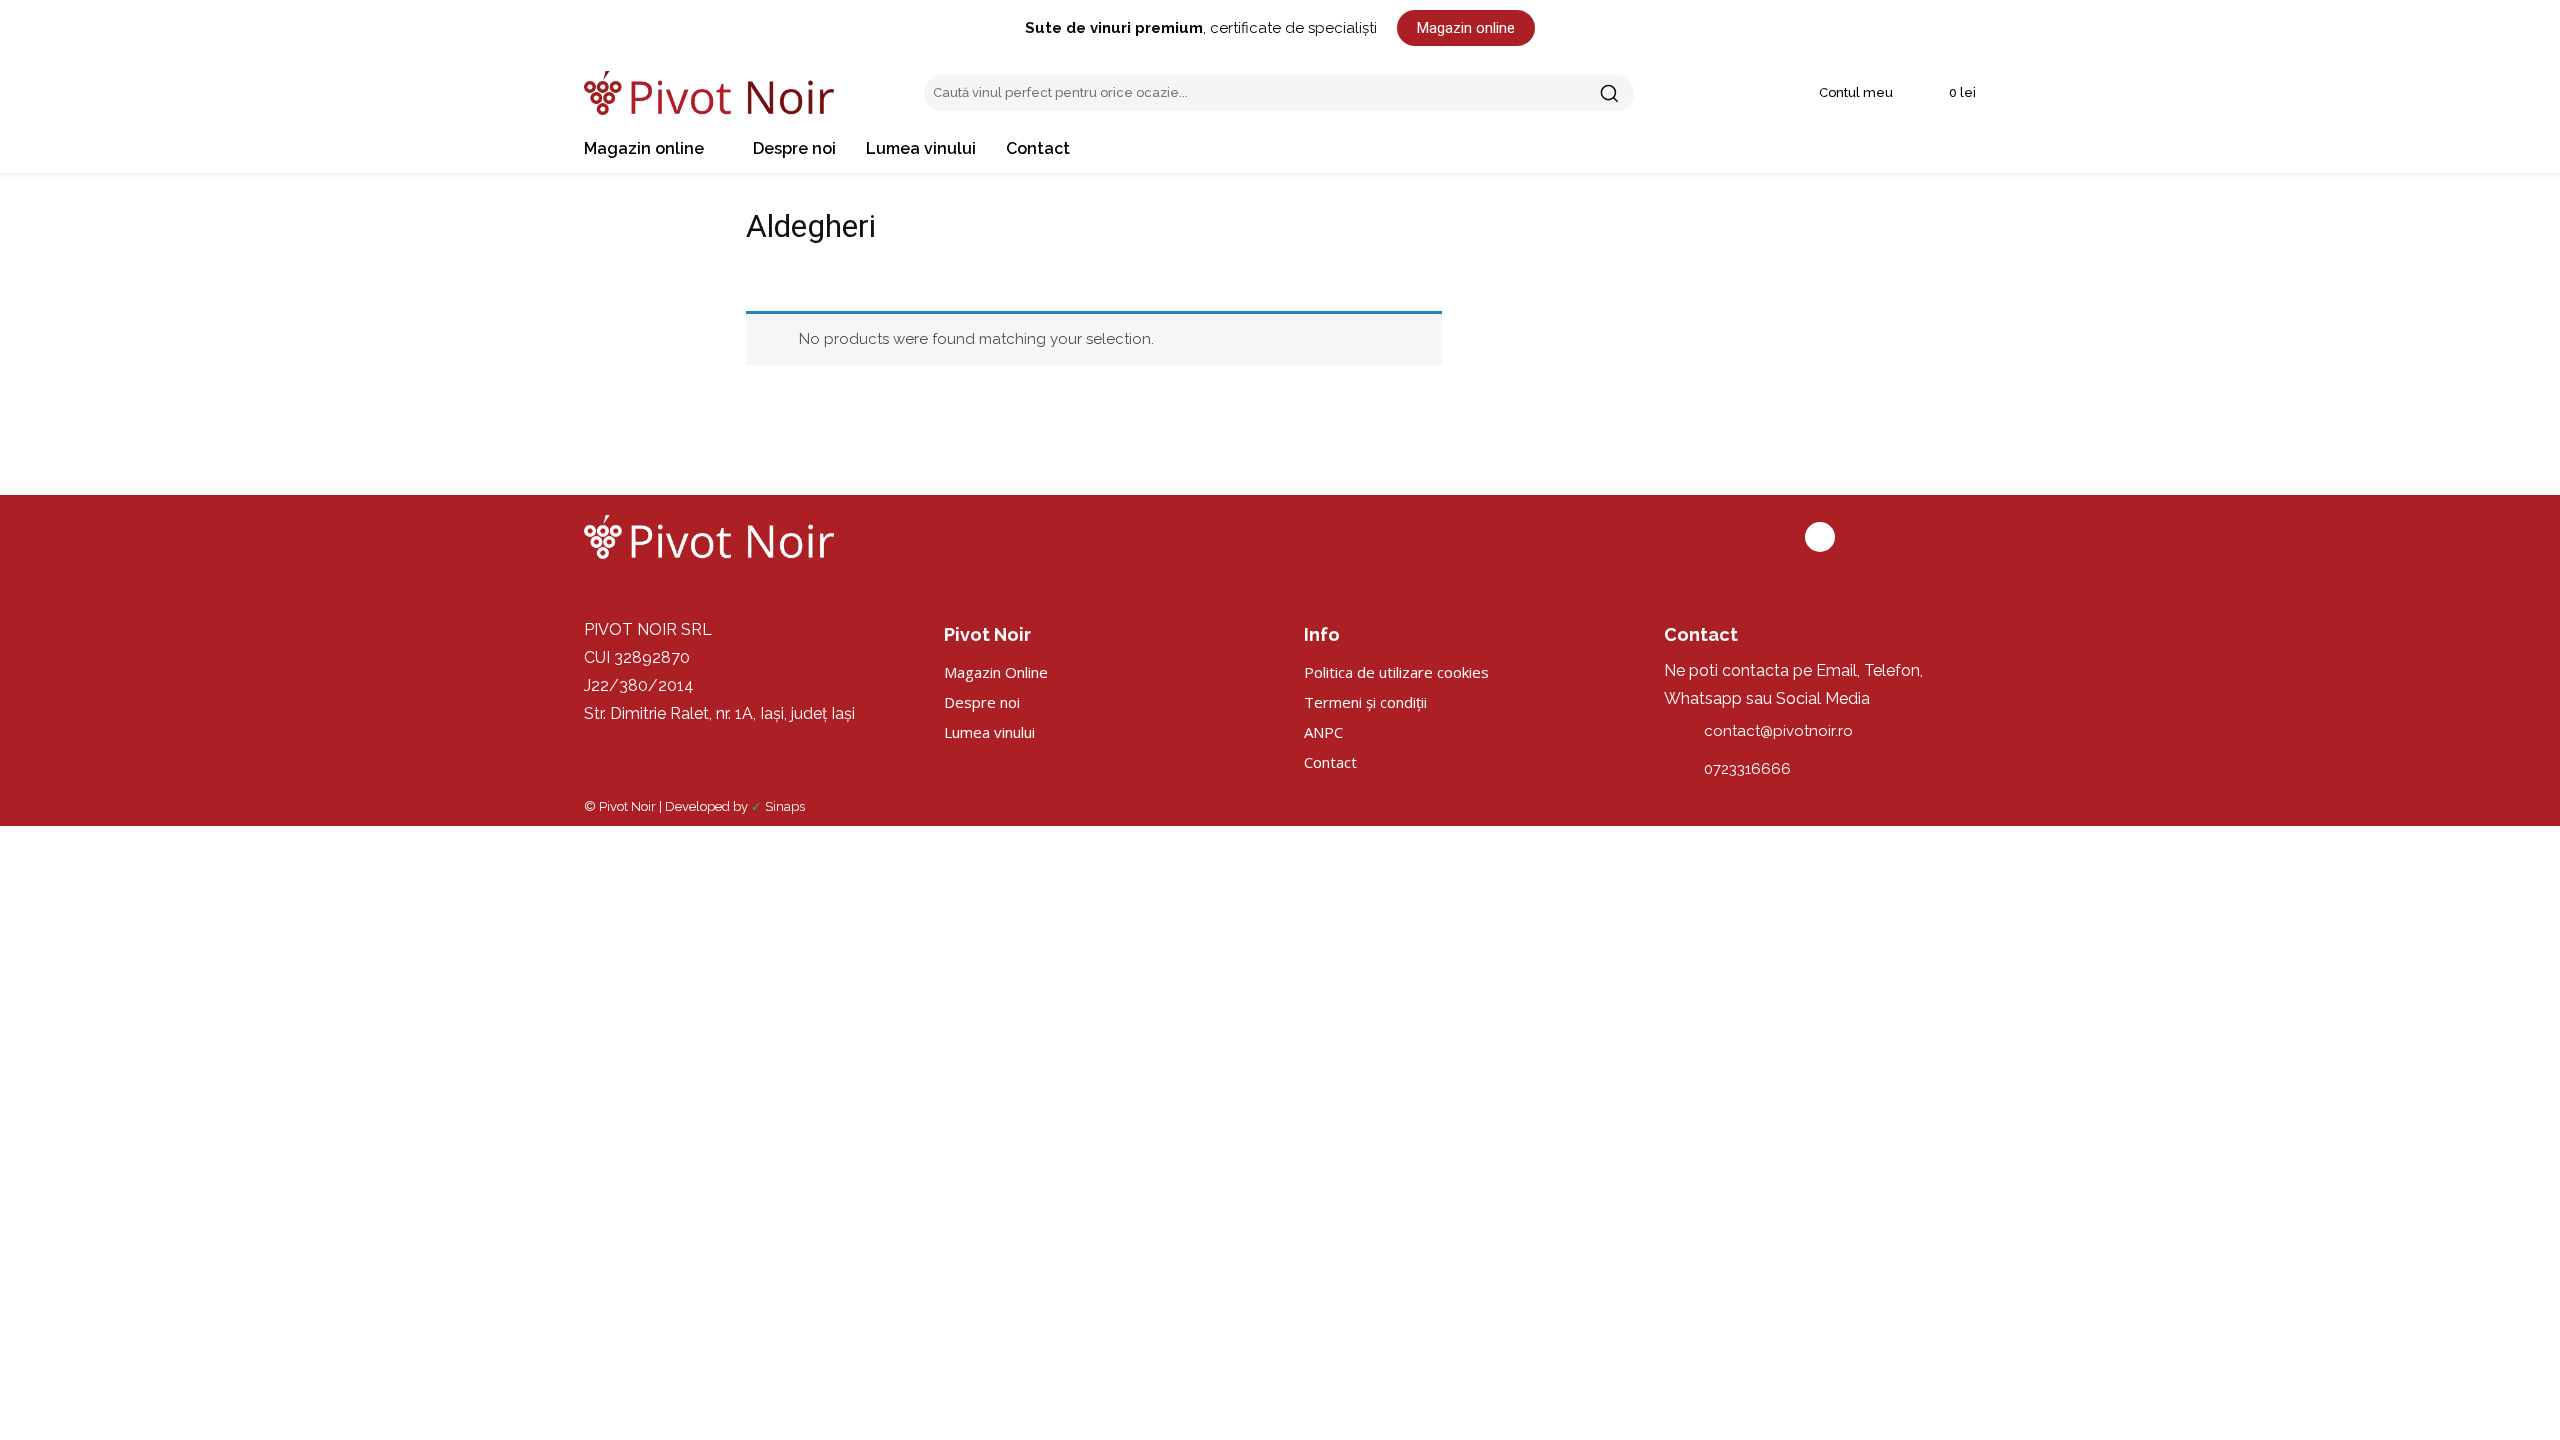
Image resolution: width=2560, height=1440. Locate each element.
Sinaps (785, 806)
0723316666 (1747, 769)
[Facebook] (1820, 537)
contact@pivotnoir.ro (1778, 731)
